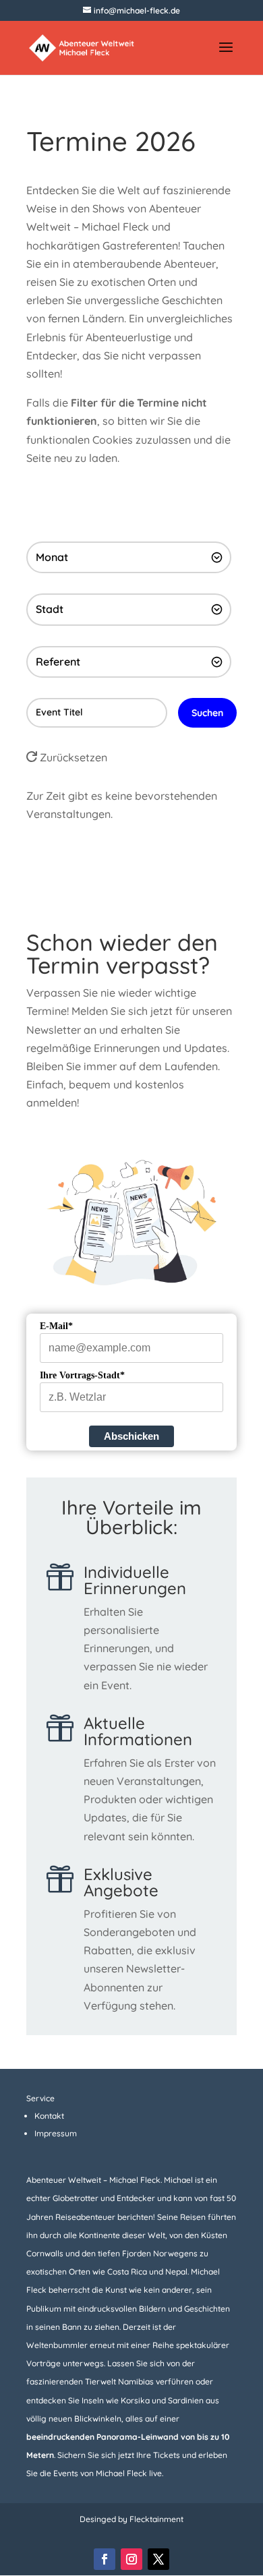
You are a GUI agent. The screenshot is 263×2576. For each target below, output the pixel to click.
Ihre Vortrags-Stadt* (82, 1375)
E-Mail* (56, 1326)
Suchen (207, 713)
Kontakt (49, 2116)
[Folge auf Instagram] (131, 2559)
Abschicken (131, 1436)
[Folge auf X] (158, 2559)
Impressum (56, 2133)
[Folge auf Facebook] (105, 2559)
